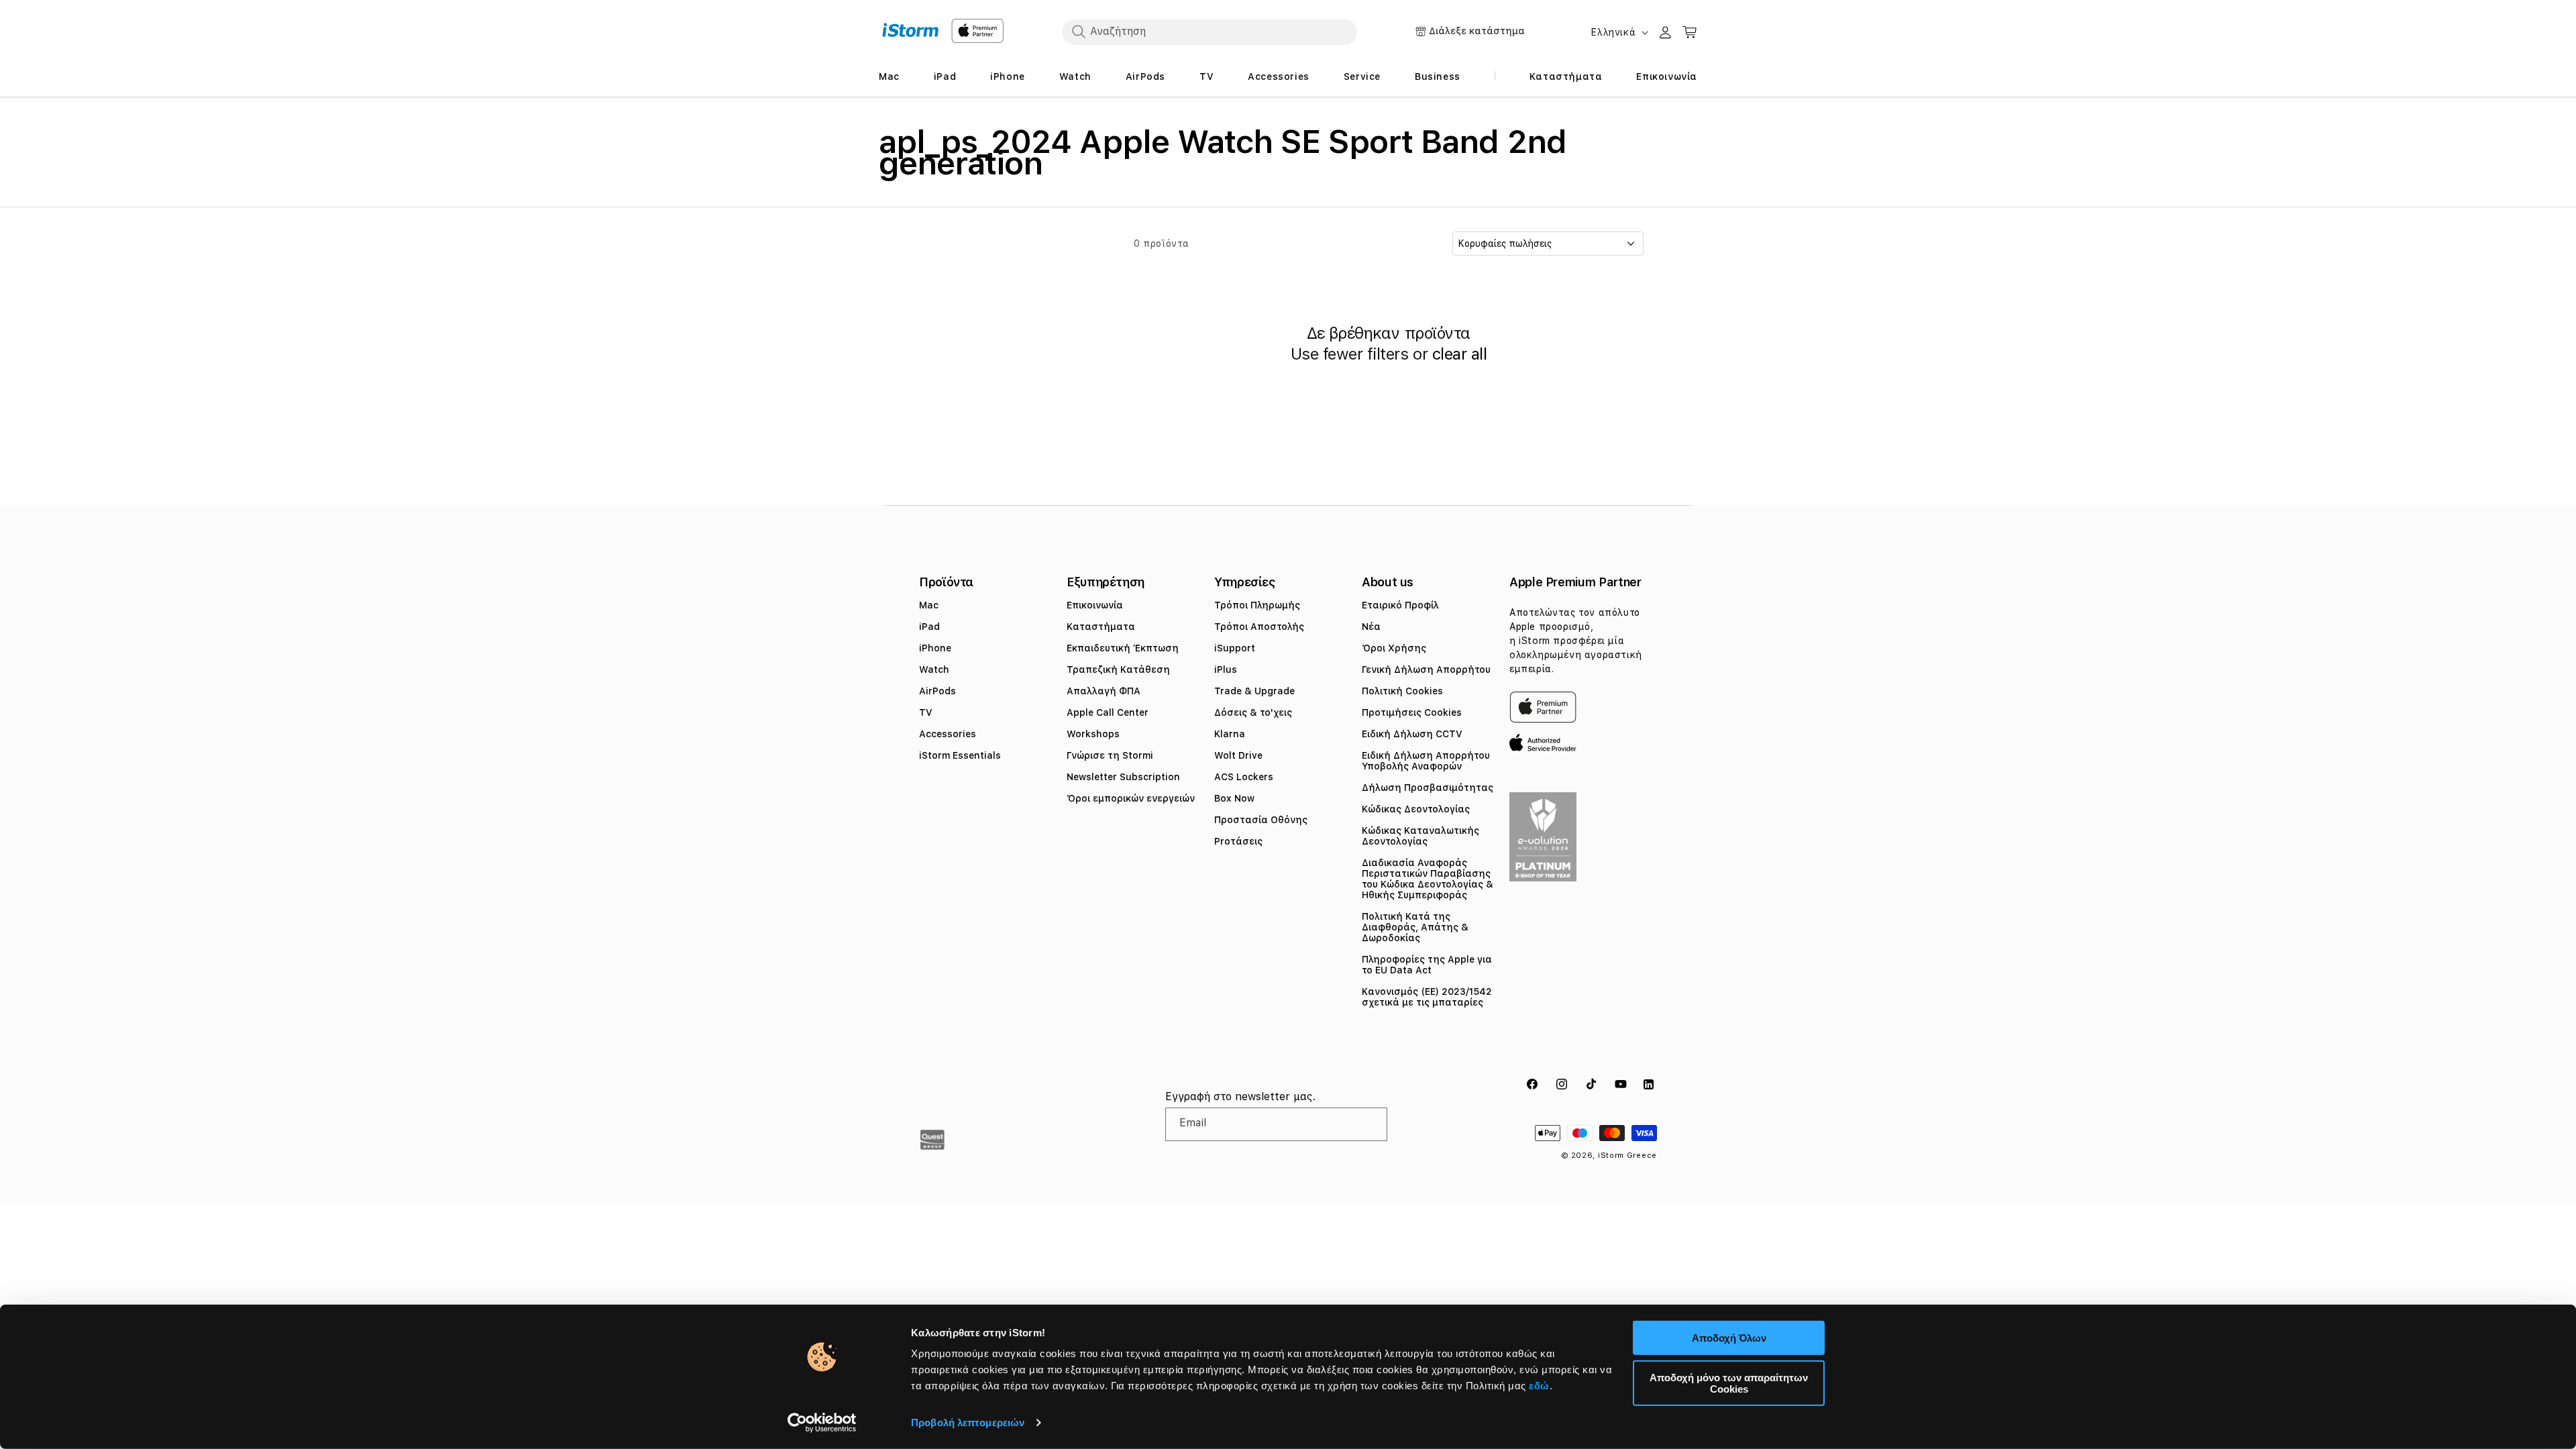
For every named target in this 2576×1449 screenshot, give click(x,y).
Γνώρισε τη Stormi (1110, 755)
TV (926, 712)
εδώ (1539, 1386)
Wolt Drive (1238, 755)
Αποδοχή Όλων (1729, 1338)
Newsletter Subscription (1123, 777)
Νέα (1371, 627)
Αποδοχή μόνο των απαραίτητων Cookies (1729, 1383)
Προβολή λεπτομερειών (968, 1423)
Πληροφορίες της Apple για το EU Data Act (1427, 965)
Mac (929, 605)
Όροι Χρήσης (1394, 648)
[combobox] (1210, 32)
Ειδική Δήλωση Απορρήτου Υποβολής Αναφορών (1426, 761)
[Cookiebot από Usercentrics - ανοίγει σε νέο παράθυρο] (822, 1423)
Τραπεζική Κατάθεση (1118, 669)
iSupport (1235, 648)
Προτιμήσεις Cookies (1412, 712)
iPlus (1226, 669)
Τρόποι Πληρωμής (1257, 605)
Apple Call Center (1108, 712)
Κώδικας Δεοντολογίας (1416, 809)
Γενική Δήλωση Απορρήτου (1426, 669)
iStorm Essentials (960, 755)
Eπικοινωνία (1095, 605)
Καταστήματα (1101, 627)
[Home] (911, 30)
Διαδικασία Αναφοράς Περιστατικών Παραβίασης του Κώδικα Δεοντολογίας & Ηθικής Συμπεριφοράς (1428, 879)
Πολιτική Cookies (1402, 691)
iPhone (935, 648)
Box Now (1234, 798)
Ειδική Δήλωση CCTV (1412, 734)
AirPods (937, 691)
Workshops (1093, 734)
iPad (929, 627)
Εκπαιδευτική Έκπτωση (1123, 648)
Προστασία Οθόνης (1261, 820)
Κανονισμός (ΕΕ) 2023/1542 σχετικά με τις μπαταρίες (1427, 997)
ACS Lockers (1244, 777)
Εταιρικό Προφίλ (1400, 605)
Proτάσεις (1238, 841)
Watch (934, 669)
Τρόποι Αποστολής (1259, 627)
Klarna (1230, 734)
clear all (1460, 354)
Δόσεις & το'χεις (1253, 712)
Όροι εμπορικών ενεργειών (1131, 798)
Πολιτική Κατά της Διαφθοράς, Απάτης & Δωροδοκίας (1415, 927)
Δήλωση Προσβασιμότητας (1428, 788)
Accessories (948, 734)
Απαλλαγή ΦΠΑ (1104, 691)
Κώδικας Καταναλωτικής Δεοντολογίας (1420, 836)
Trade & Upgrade (1254, 691)
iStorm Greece (1627, 1156)
